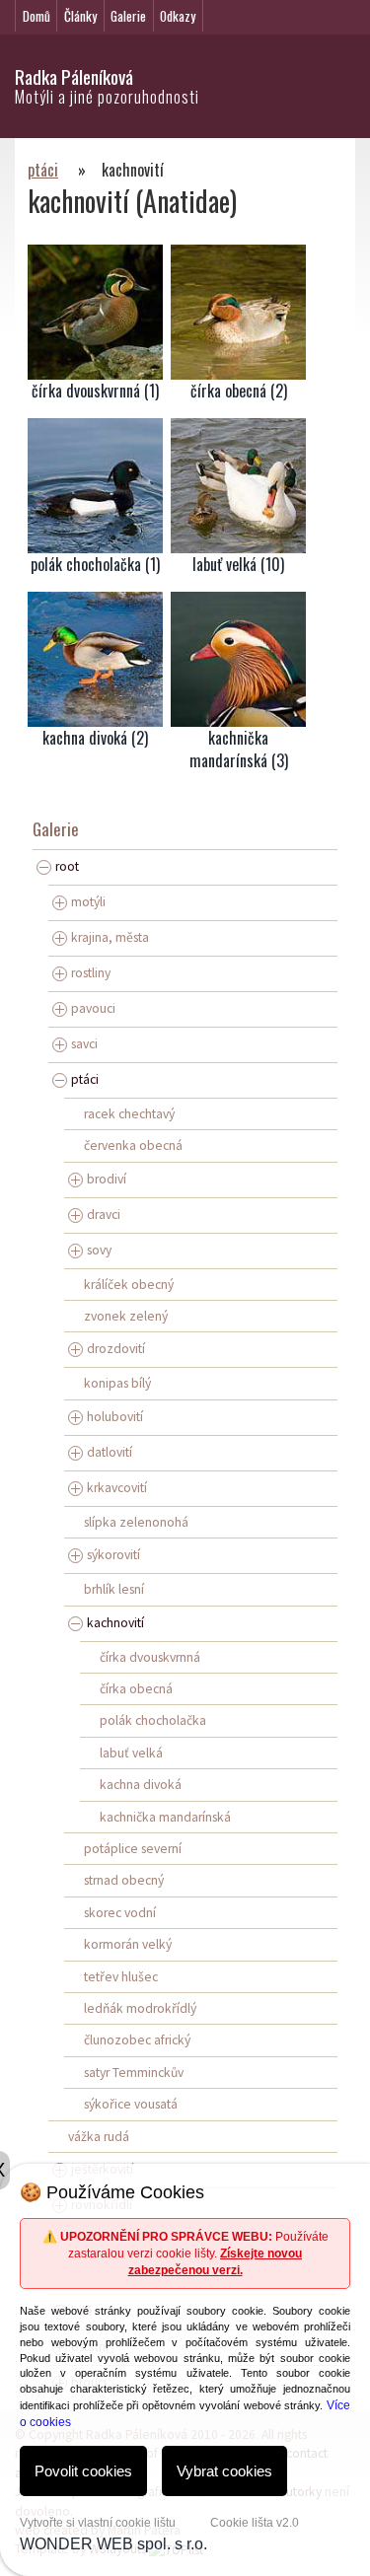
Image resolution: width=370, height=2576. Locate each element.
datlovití (110, 1452)
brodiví (107, 1178)
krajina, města (110, 937)
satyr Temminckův (134, 2073)
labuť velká (131, 1753)
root (67, 866)
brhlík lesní (114, 1589)
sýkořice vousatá (131, 2104)
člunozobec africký (137, 2040)
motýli (88, 902)
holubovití (115, 1417)
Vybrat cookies (224, 2471)
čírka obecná (136, 1689)
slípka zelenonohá (136, 1522)
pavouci (93, 1008)
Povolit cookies (83, 2471)
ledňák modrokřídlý (140, 2008)
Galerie (128, 16)
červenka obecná (133, 1145)
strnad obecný (124, 1880)
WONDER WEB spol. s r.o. (113, 2544)
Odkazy (178, 16)
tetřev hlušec (121, 1977)
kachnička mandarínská (165, 1817)
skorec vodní (120, 1913)
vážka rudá (99, 2137)
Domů (37, 16)
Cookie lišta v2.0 (255, 2523)
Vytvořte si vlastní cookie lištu (98, 2523)
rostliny (91, 973)
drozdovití (116, 1349)
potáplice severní (133, 1849)
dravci (104, 1214)
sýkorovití (113, 1555)
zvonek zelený (126, 1316)
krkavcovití (117, 1488)
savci (84, 1044)
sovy (99, 1249)
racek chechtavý (129, 1114)
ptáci (43, 170)
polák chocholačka (153, 1720)
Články (80, 16)
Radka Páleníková (74, 76)
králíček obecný (129, 1285)
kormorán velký (128, 1944)
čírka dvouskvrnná (150, 1657)
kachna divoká (141, 1785)
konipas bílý (117, 1383)
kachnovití (115, 1622)
